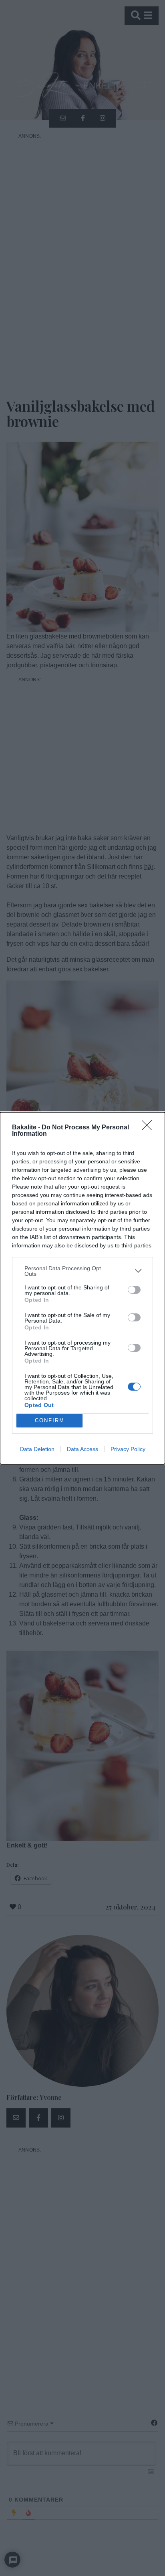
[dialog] (82, 1288)
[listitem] (82, 1271)
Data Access (82, 1449)
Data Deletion (37, 1449)
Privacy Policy (128, 1449)
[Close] (149, 1128)
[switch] (134, 1290)
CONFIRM (50, 1420)
